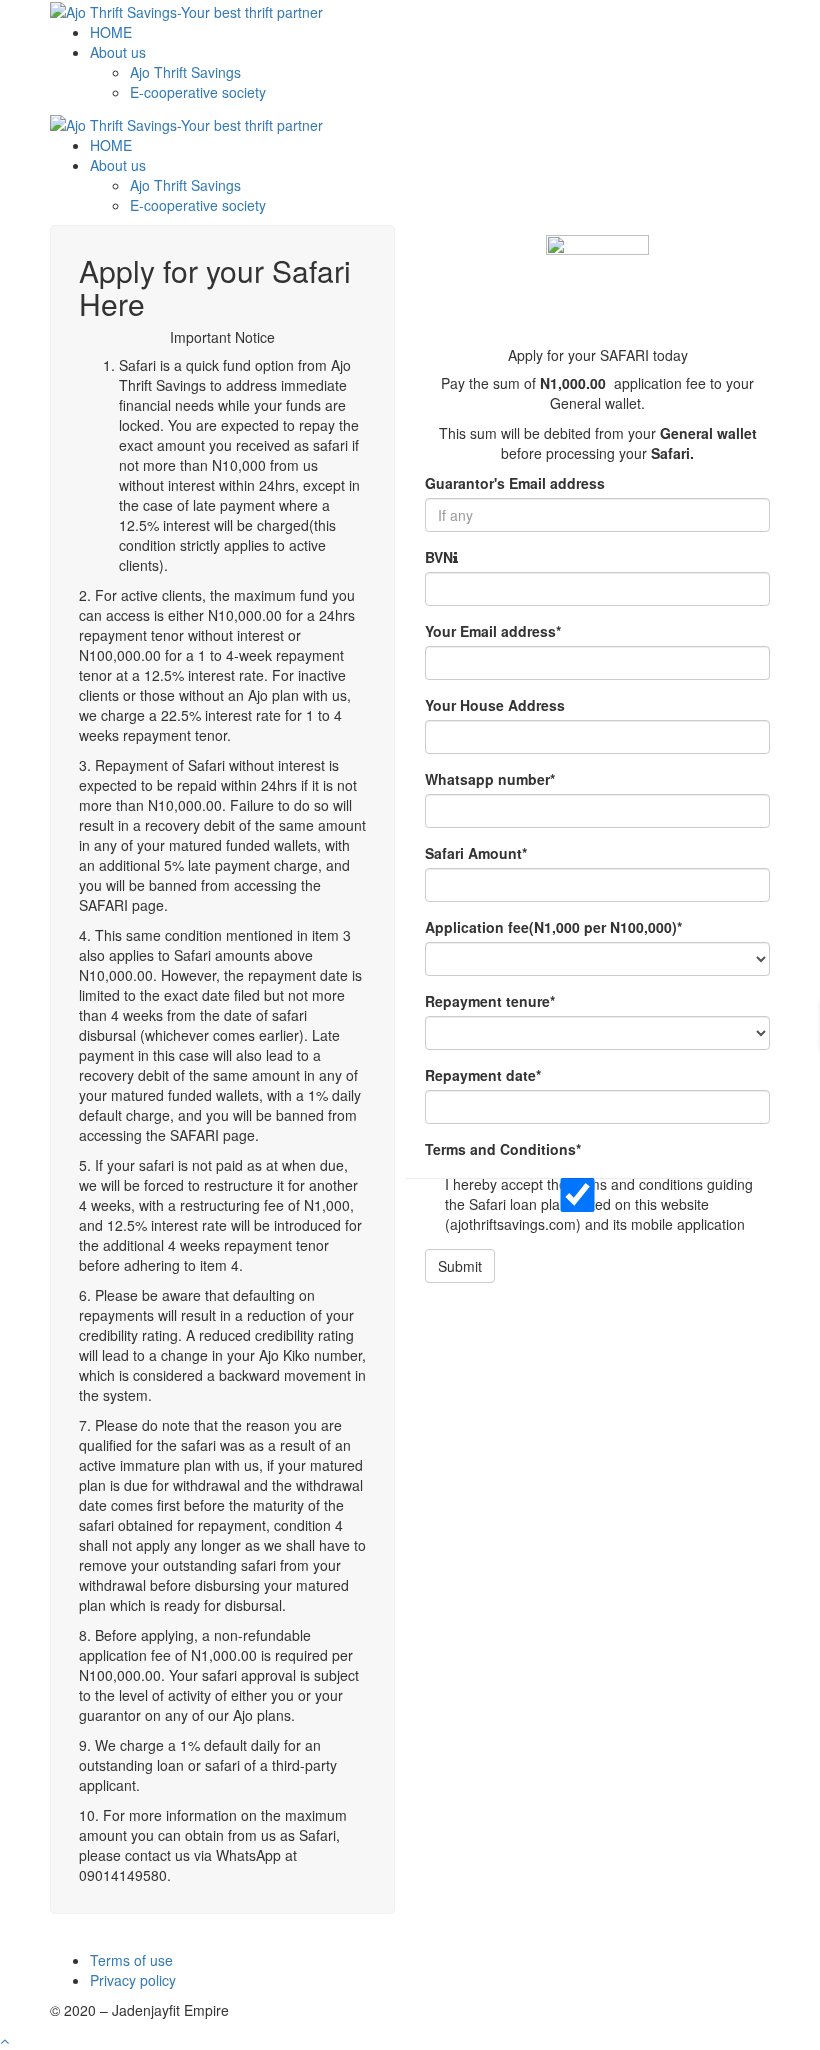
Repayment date (483, 1075)
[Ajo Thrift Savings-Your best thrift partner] (186, 10)
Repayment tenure (490, 1001)
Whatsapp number (490, 779)
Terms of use (131, 1960)
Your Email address (493, 631)
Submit (460, 1266)
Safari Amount (476, 853)
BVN (439, 557)
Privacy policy (133, 1980)
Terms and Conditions (503, 1149)
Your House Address (495, 705)
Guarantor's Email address (515, 483)
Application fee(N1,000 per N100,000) (553, 927)
